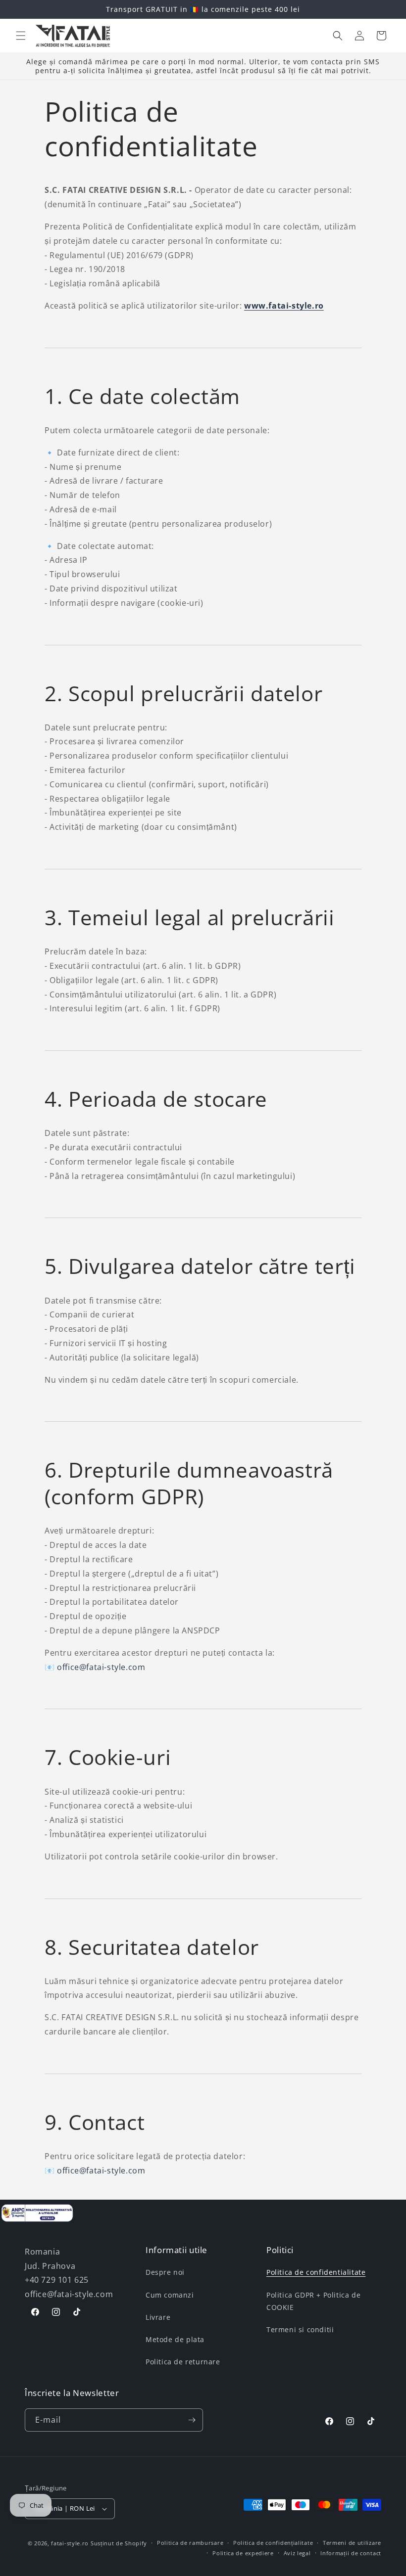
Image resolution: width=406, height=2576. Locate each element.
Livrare (158, 2317)
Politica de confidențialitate (273, 2543)
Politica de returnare (183, 2362)
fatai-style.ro (70, 2543)
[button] (21, 36)
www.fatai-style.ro (284, 306)
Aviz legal (297, 2553)
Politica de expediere (243, 2553)
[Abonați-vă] (192, 2420)
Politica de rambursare (190, 2543)
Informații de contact (351, 2553)
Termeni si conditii (300, 2329)
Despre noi (165, 2272)
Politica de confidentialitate (316, 2272)
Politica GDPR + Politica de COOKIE (313, 2301)
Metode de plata (175, 2339)
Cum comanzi (170, 2295)
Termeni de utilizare (352, 2543)
